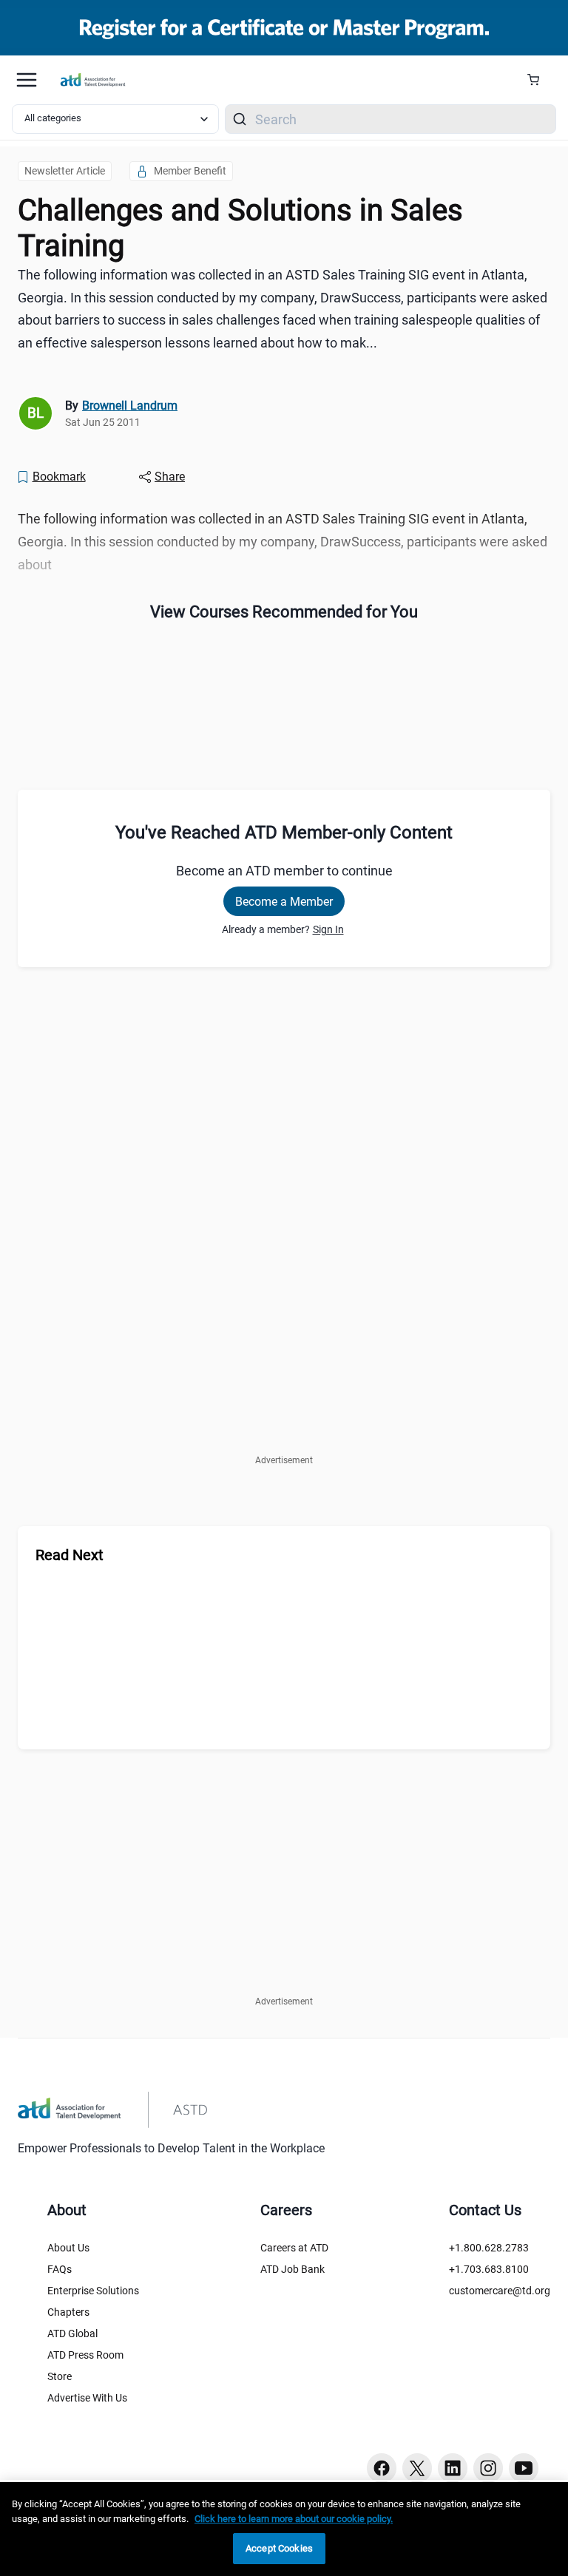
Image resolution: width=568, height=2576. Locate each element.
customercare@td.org (500, 2291)
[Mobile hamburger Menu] (27, 80)
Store (60, 2376)
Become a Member (284, 902)
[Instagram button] (488, 2468)
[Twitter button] (417, 2468)
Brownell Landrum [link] (130, 406)
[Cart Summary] (539, 80)
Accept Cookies (279, 2548)
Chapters (68, 2312)
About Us (68, 2248)
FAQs (60, 2269)
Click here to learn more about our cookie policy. (294, 2519)
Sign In (328, 929)
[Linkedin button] (453, 2468)
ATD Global (72, 2333)
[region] (284, 2529)
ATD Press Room (85, 2355)
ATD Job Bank (293, 2269)
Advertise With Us (87, 2398)
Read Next (70, 1555)
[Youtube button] (524, 2468)
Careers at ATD (294, 2248)
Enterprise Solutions (93, 2291)
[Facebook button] (382, 2468)
